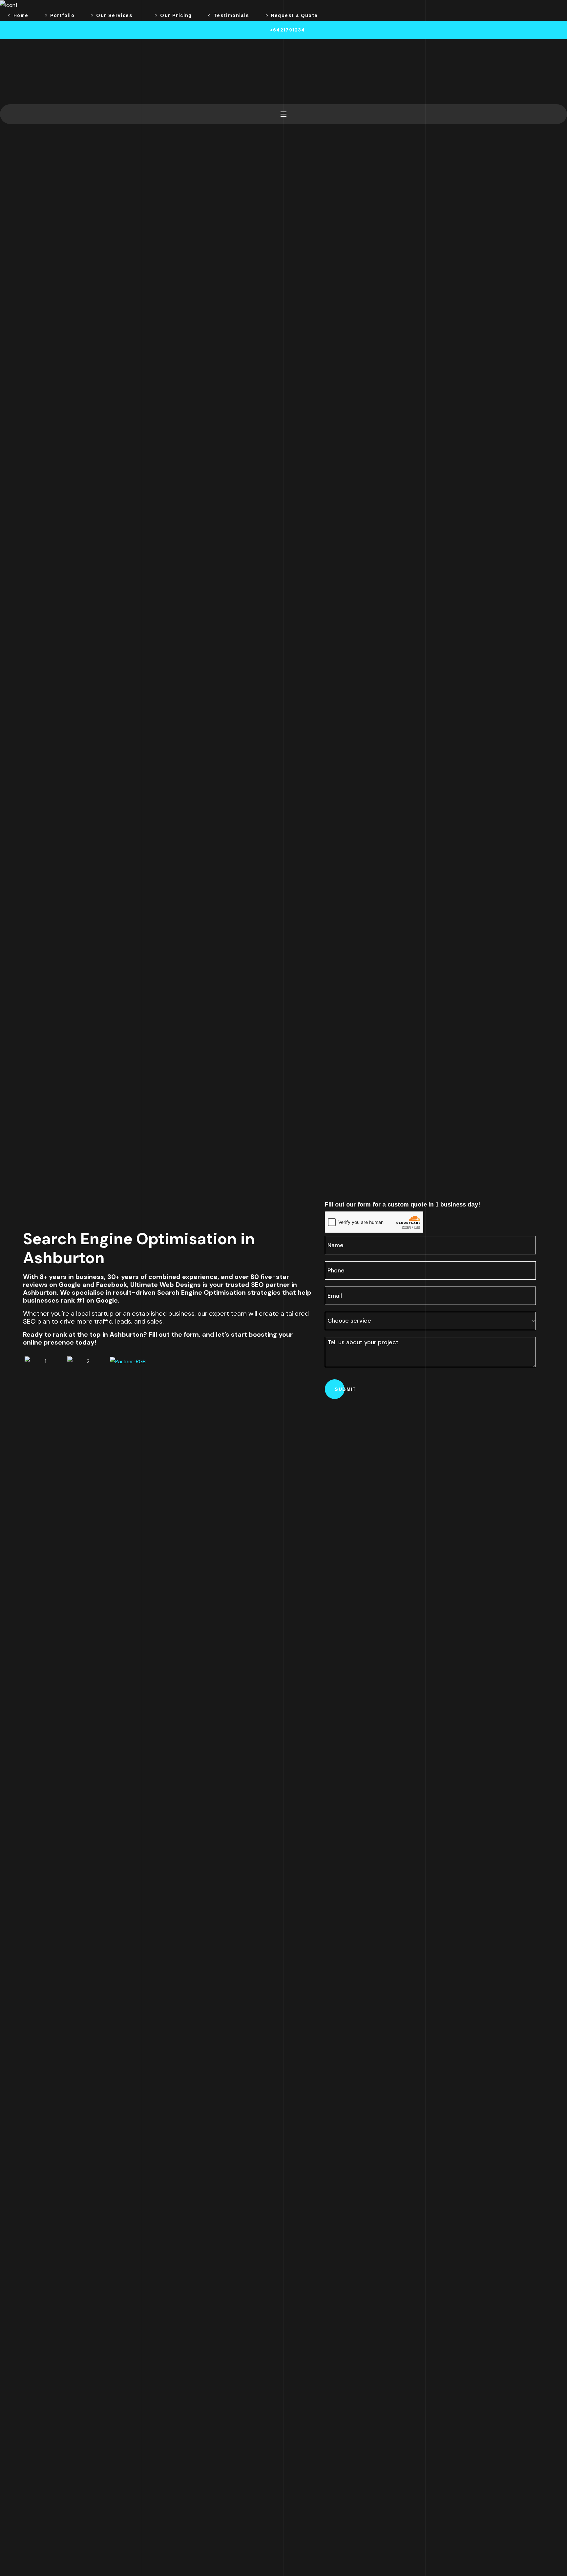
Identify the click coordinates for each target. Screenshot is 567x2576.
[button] (283, 30)
